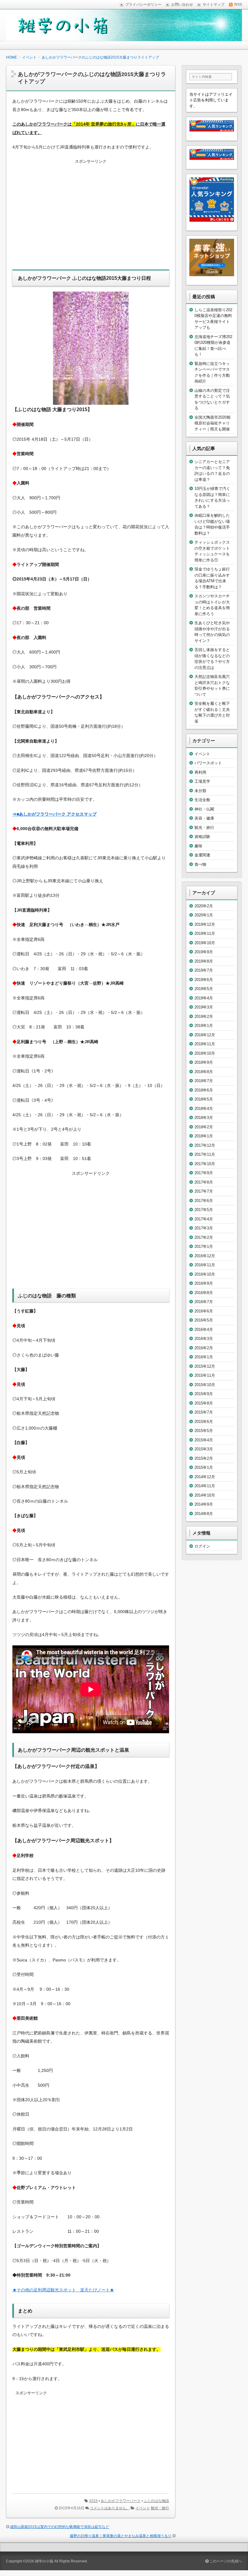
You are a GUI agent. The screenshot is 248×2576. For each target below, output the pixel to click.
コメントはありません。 (110, 2508)
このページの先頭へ (225, 2561)
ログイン (202, 1546)
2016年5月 (204, 1320)
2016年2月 (204, 1348)
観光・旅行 (160, 2508)
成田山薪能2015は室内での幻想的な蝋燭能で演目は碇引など (60, 2527)
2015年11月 (205, 1375)
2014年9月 (204, 1504)
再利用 (200, 772)
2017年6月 (204, 1201)
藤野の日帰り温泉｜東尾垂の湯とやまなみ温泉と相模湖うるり (121, 2536)
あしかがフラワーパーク (121, 2501)
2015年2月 (204, 1458)
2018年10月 (205, 1053)
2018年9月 (204, 1062)
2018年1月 (204, 1136)
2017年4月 (204, 1219)
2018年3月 (204, 1118)
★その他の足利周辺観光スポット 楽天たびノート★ (63, 2290)
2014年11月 (205, 1486)
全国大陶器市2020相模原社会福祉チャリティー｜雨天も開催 (212, 423)
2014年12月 (205, 1477)
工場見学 (202, 781)
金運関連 (202, 855)
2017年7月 (204, 1191)
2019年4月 (204, 998)
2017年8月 (204, 1182)
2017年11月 (205, 1154)
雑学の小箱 (44, 2561)
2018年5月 (204, 1099)
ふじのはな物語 (156, 2501)
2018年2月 (204, 1127)
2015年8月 (204, 1403)
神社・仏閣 (204, 809)
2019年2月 (204, 1016)
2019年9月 (204, 952)
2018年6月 (204, 1090)
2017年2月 (204, 1237)
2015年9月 (204, 1394)
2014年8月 (204, 1514)
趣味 (198, 846)
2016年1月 (204, 1357)
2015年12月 (205, 1366)
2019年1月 (204, 1026)
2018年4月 (204, 1109)
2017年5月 (204, 1210)
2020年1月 (204, 915)
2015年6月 (204, 1422)
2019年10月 (205, 943)
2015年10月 (205, 1385)
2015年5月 (204, 1431)
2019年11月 (205, 933)
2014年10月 (205, 1495)
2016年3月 (204, 1339)
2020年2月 (204, 906)
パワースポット (208, 763)
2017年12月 (205, 1145)
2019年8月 (204, 961)
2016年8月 (204, 1293)
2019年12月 (205, 924)
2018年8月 (204, 1072)
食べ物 (200, 864)
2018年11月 (205, 1044)
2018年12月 (205, 1035)
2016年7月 (204, 1302)
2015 (93, 2501)
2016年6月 (204, 1311)
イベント (143, 2508)
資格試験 (202, 837)
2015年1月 (204, 1467)
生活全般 (202, 800)
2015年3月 (204, 1449)
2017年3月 (204, 1228)
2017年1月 (204, 1246)
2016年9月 (204, 1283)
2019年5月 (204, 989)
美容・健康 (204, 818)
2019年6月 (204, 980)
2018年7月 (204, 1081)
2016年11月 (205, 1265)
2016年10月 (205, 1274)
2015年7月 (204, 1412)
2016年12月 (205, 1256)
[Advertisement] (91, 218)
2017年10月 (205, 1164)
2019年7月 (204, 970)
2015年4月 (204, 1440)
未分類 (200, 791)
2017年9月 (204, 1173)
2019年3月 (204, 1007)
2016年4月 (204, 1330)
